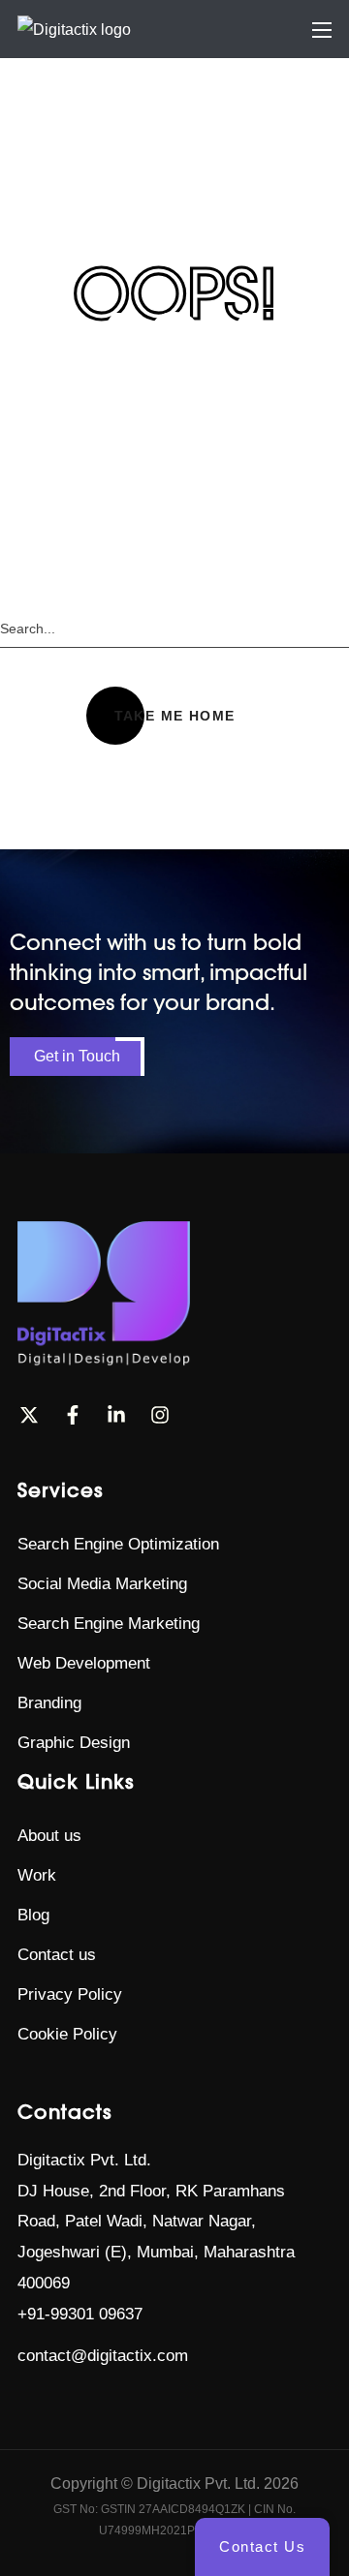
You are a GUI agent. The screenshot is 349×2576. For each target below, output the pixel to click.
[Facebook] (73, 1415)
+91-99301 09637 (80, 2314)
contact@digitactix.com (103, 2356)
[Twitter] (29, 1415)
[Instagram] (160, 1415)
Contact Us (262, 2546)
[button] (175, 716)
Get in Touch (77, 1056)
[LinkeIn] (116, 1415)
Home (124, 154)
